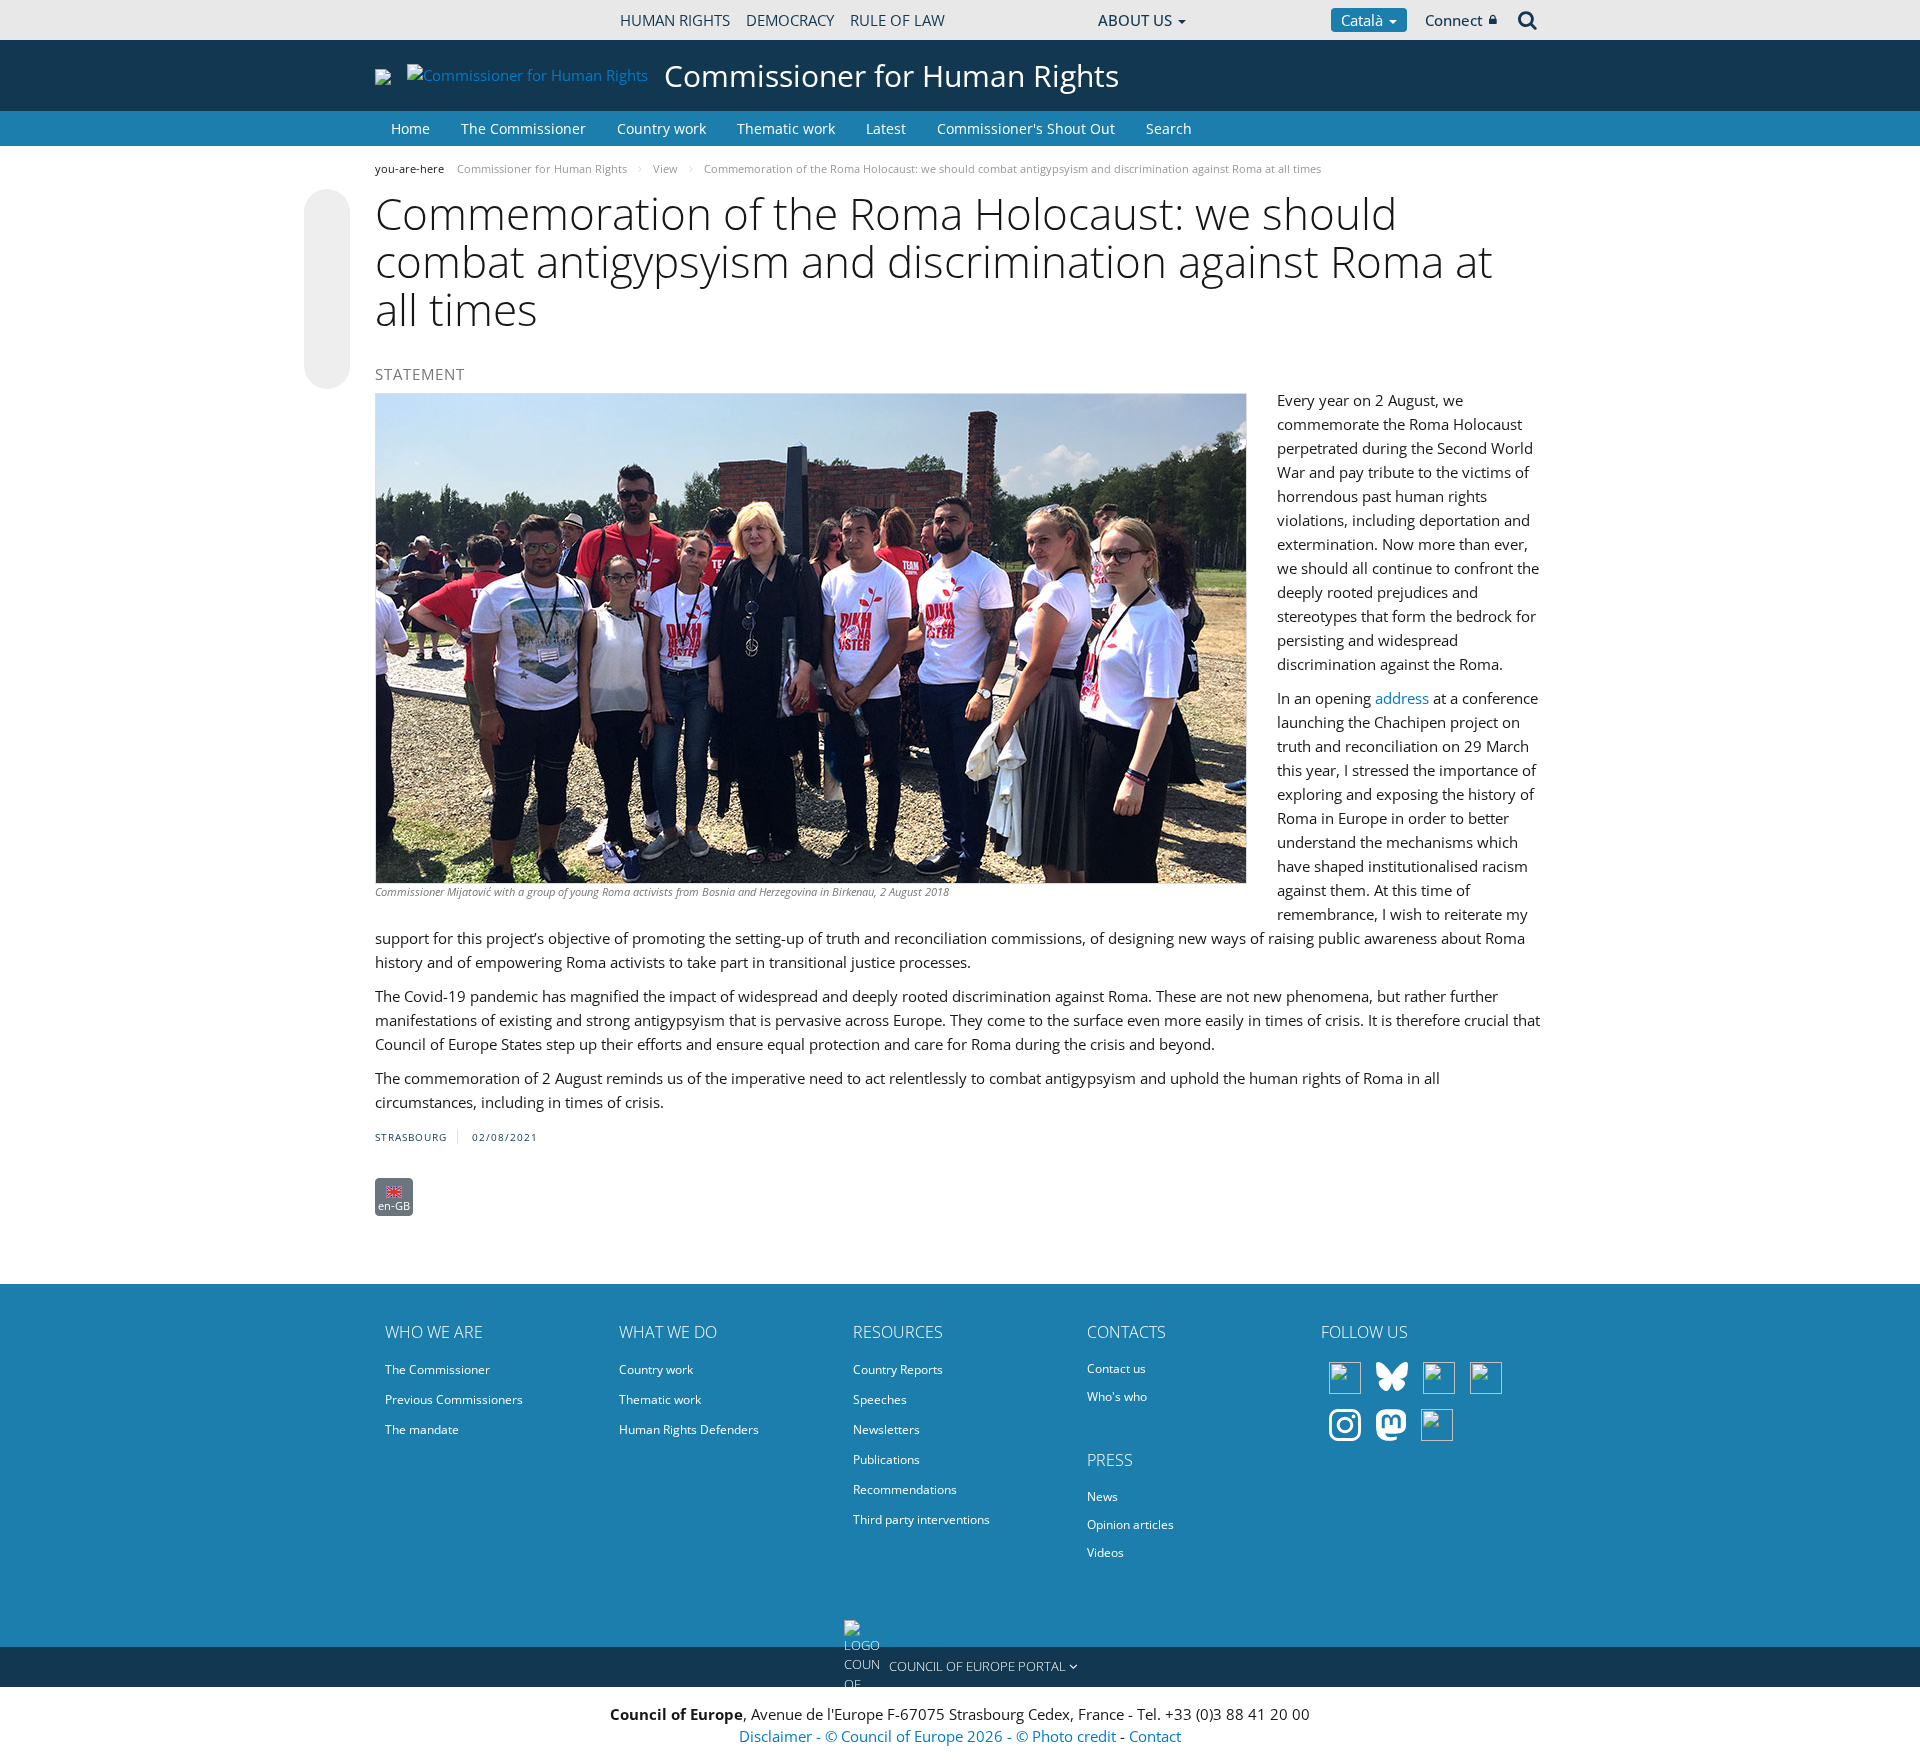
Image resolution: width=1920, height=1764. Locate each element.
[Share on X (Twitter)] (327, 252)
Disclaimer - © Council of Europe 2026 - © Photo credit (929, 1736)
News (1102, 1496)
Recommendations (905, 1489)
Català (1364, 20)
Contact (1155, 1736)
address (1404, 698)
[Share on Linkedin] (327, 328)
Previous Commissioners (454, 1399)
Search (1169, 128)
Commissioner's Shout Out (1026, 128)
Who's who (1117, 1396)
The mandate (422, 1429)
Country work (661, 128)
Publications (886, 1459)
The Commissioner (523, 128)
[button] (960, 1667)
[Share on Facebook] (327, 290)
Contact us (1116, 1368)
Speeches (880, 1399)
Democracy (790, 20)
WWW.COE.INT (425, 20)
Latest (886, 128)
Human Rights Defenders (689, 1429)
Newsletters (886, 1429)
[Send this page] (327, 366)
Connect (1454, 20)
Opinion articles (1130, 1524)
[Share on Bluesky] (327, 214)
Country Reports (898, 1369)
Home (410, 128)
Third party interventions (921, 1519)
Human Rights (675, 20)
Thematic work (786, 128)
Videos (1105, 1552)
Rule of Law (897, 20)
